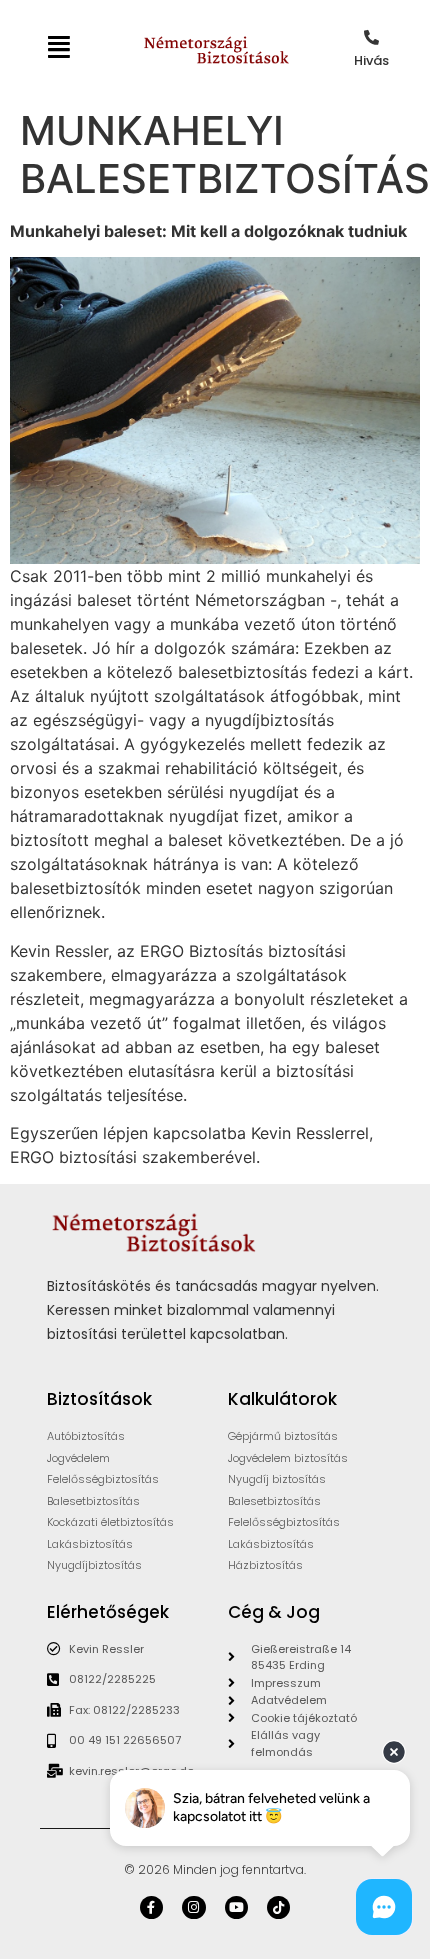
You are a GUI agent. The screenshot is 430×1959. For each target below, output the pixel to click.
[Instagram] (193, 1907)
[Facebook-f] (151, 1907)
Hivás (371, 60)
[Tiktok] (278, 1907)
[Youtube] (236, 1907)
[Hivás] (371, 37)
